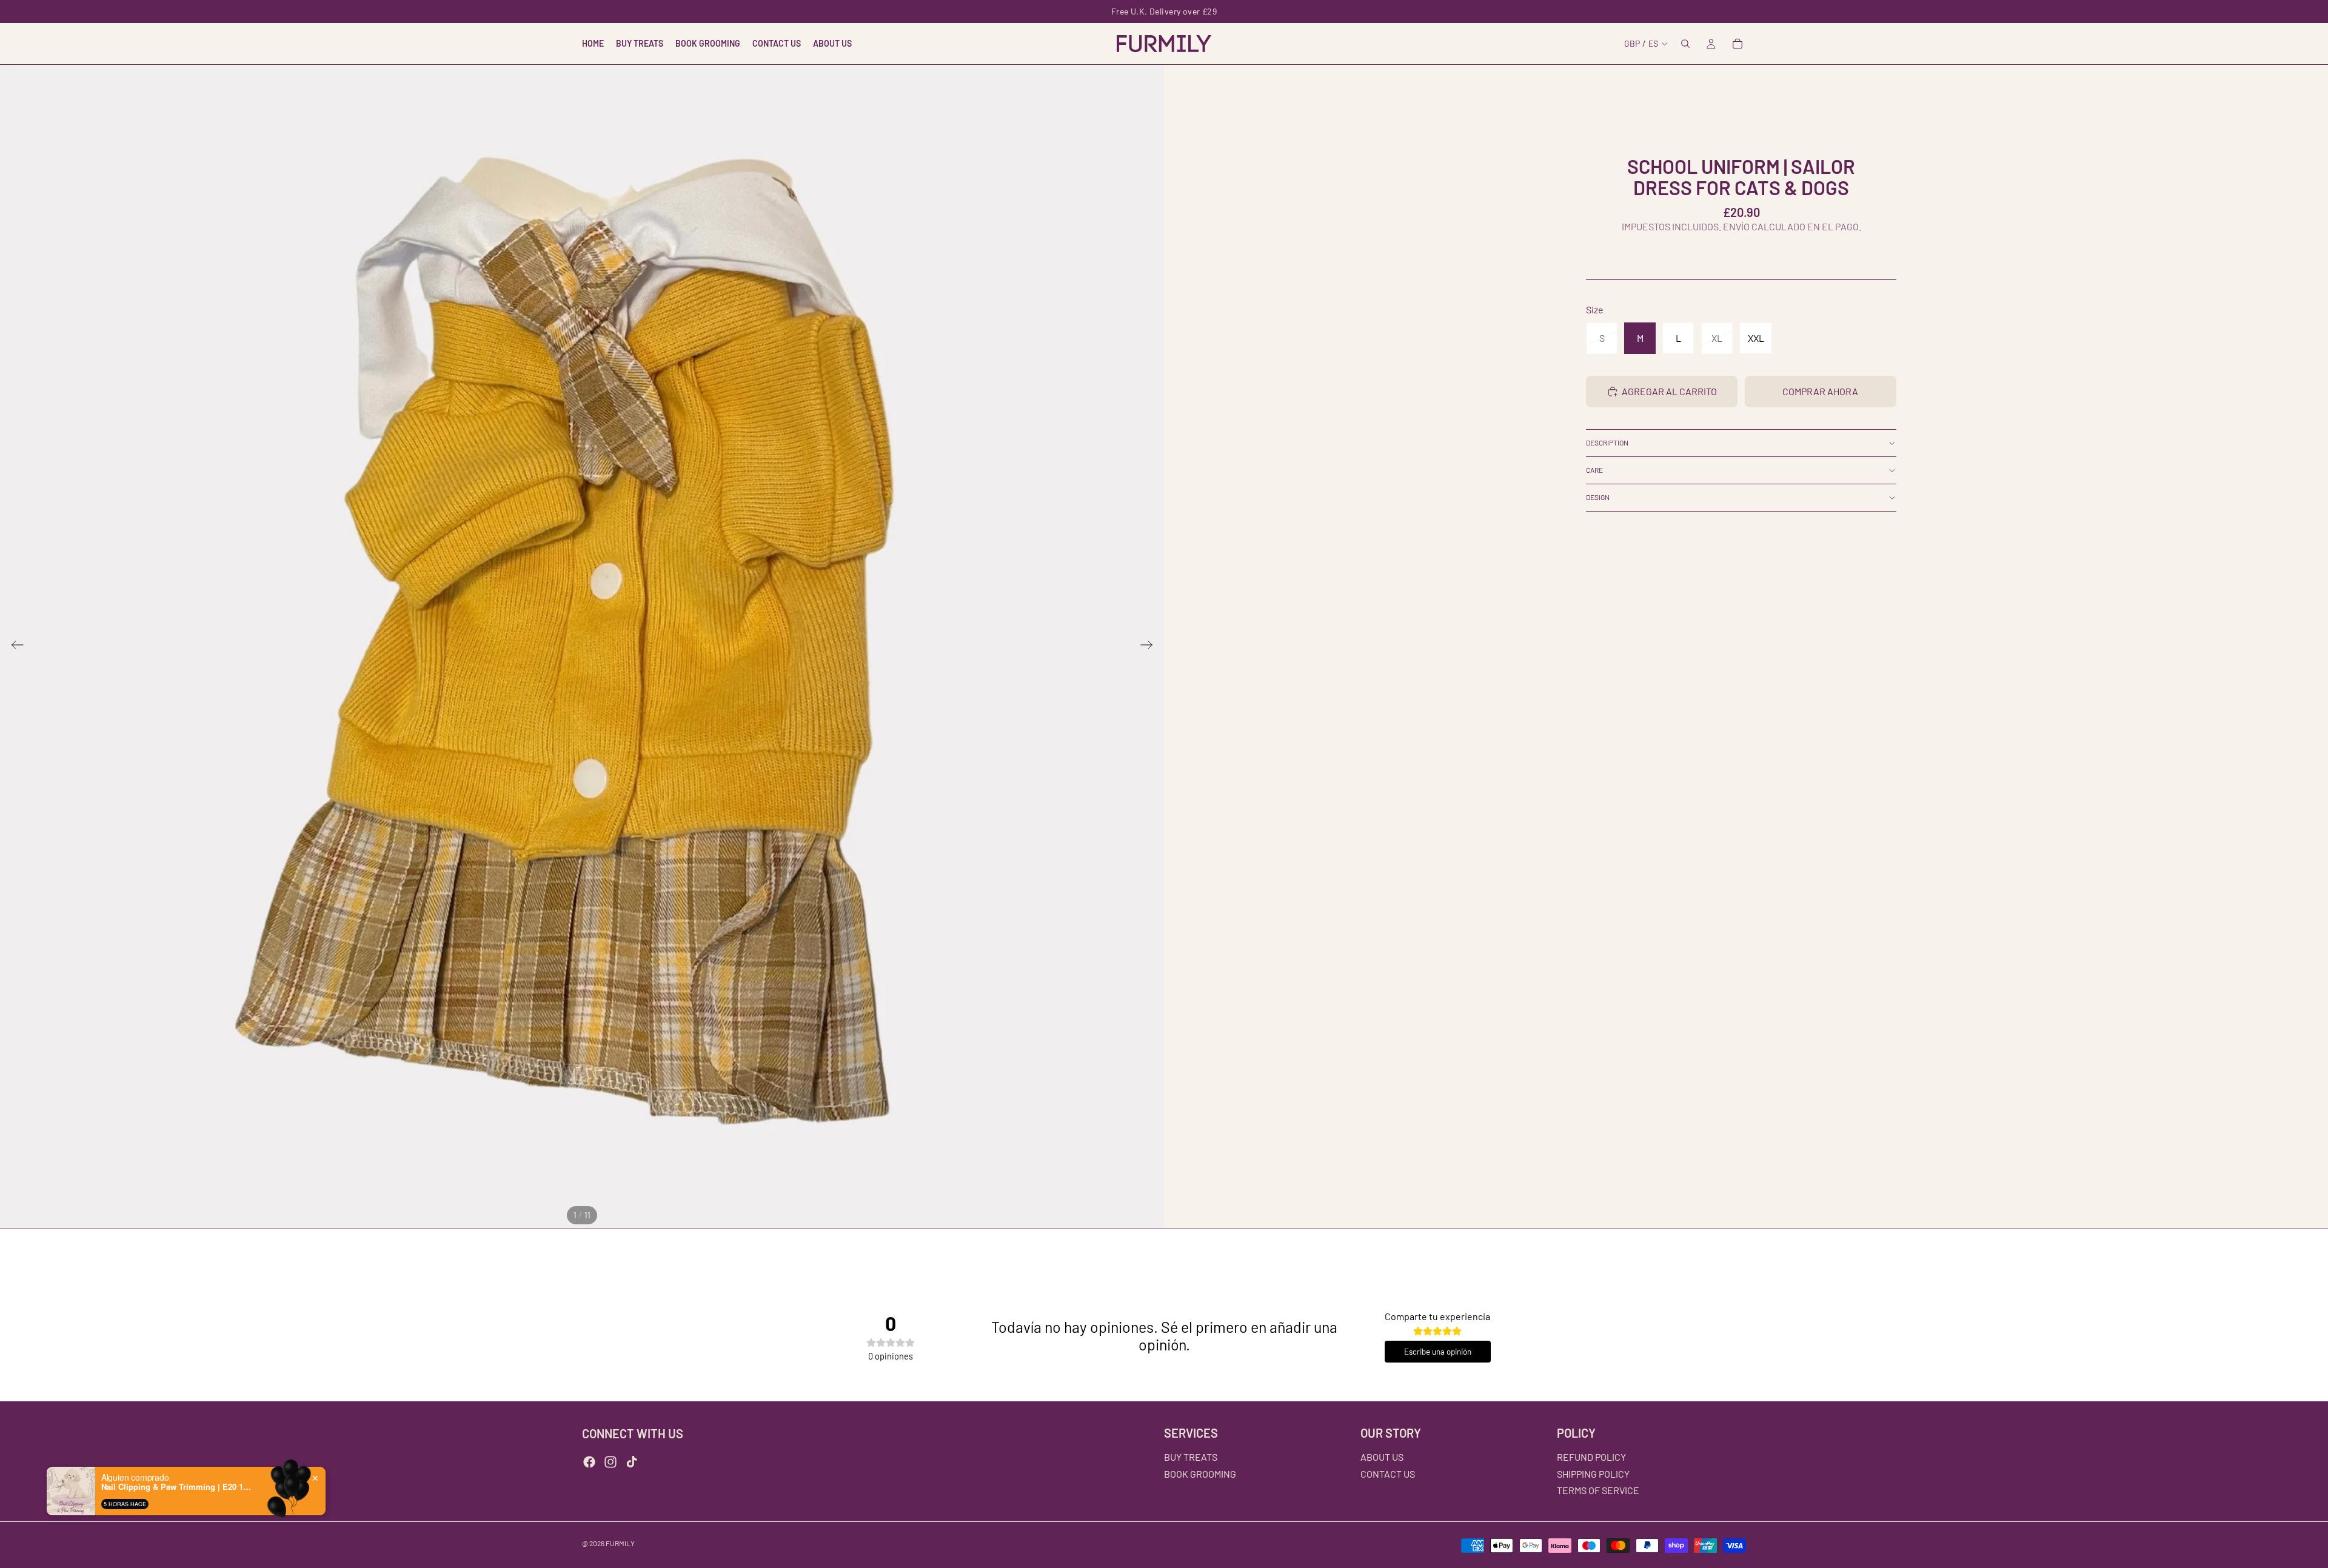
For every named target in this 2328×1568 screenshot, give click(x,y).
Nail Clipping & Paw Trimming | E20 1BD (177, 1487)
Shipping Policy (1593, 1474)
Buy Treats (1191, 1457)
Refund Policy (1591, 1457)
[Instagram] (610, 1462)
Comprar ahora (1820, 391)
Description (1607, 442)
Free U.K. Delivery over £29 (1164, 11)
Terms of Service (1598, 1490)
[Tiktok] (632, 1462)
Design (1598, 497)
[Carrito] (1738, 44)
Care (1594, 470)
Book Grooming (1200, 1474)
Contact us (1388, 1474)
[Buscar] (1685, 44)
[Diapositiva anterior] (14, 647)
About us (1382, 1457)
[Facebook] (589, 1462)
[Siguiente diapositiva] (1150, 647)
